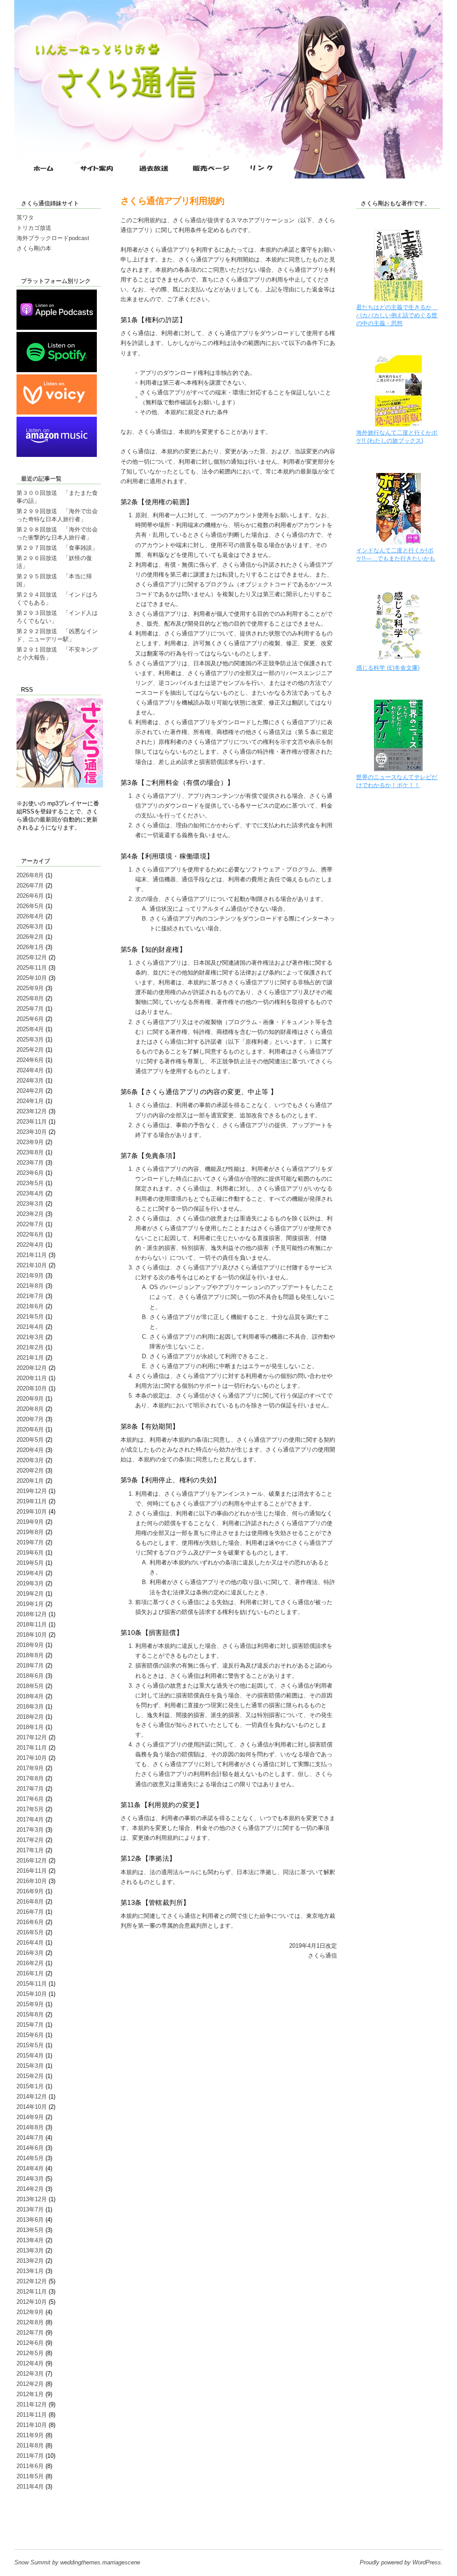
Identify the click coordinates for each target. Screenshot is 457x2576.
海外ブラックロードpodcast (53, 238)
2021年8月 (30, 1286)
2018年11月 (32, 1624)
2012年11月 (32, 2292)
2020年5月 (30, 1440)
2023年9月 (30, 1142)
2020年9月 (30, 1399)
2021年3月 (30, 1337)
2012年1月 (30, 2394)
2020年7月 (30, 1419)
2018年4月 (30, 1696)
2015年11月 (32, 1984)
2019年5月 (30, 1563)
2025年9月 (30, 988)
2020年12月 (32, 1368)
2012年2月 (30, 2384)
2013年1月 (30, 2271)
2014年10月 (32, 2107)
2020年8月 (30, 1409)
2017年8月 (30, 1778)
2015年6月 (30, 2035)
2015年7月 (30, 2025)
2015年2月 (30, 2076)
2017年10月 (32, 1758)
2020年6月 (30, 1429)
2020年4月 (30, 1450)
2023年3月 (30, 1204)
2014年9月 (30, 2117)
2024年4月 (30, 1070)
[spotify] (57, 370)
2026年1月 (30, 947)
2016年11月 (32, 1871)
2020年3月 (30, 1460)
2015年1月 (30, 2086)
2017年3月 (30, 1830)
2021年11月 (32, 1255)
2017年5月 (30, 1809)
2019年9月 (30, 1522)
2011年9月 (30, 2435)
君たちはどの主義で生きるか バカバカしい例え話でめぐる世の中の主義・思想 (397, 315)
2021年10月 (32, 1265)
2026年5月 (30, 906)
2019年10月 (32, 1512)
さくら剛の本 (34, 248)
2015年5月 (30, 2045)
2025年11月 (32, 968)
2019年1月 (30, 1604)
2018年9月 (30, 1645)
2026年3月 (30, 927)
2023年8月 (30, 1152)
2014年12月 (32, 2097)
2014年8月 (30, 2127)
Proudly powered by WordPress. (401, 2562)
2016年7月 (30, 1912)
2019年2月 (30, 1594)
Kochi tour (30, 2520)
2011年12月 (32, 2404)
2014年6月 (30, 2148)
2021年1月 (30, 1358)
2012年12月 (32, 2281)
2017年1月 (30, 1850)
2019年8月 (30, 1532)
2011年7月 (30, 2456)
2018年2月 (30, 1717)
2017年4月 (30, 1819)
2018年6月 (30, 1676)
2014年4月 (30, 2168)
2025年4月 (30, 1029)
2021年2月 (30, 1347)
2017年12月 (32, 1737)
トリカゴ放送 (34, 228)
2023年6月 (30, 1173)
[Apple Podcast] (57, 328)
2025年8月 (30, 998)
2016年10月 (32, 1881)
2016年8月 (30, 1902)
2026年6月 (30, 896)
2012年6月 (30, 2343)
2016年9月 (30, 1891)
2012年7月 (30, 2333)
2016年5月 (30, 1932)
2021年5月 (30, 1317)
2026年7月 (30, 886)
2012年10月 (32, 2302)
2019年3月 (30, 1583)
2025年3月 (30, 1039)
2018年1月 (30, 1727)
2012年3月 (30, 2374)
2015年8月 (30, 2014)
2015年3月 (30, 2066)
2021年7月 (30, 1296)
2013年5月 (30, 2230)
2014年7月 (30, 2138)
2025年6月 (30, 1019)
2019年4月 (30, 1573)
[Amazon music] (57, 455)
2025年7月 (30, 1009)
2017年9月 (30, 1768)
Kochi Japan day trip (43, 2528)
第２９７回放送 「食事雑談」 (57, 548)
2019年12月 (32, 1491)
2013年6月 (30, 2220)
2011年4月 (30, 2487)
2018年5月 (30, 1686)
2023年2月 (30, 1214)
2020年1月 (30, 1481)
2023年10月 (32, 1132)
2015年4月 (30, 2055)
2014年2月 (30, 2189)
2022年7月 (30, 1224)
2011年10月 (32, 2425)
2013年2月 (30, 2261)
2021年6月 (30, 1306)
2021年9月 (30, 1276)
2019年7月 (30, 1542)
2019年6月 (30, 1553)
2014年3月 (30, 2179)
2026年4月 (30, 916)
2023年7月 (30, 1163)
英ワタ (25, 218)
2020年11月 (32, 1378)
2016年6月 (30, 1922)
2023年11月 (32, 1122)
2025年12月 (32, 957)
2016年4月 (30, 1943)
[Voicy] (57, 413)
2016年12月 (32, 1860)
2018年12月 (32, 1614)
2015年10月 (32, 1994)
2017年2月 (30, 1840)
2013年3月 (30, 2250)
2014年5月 (30, 2158)
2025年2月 (30, 1050)
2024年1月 (30, 1101)
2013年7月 (30, 2209)
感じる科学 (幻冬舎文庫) (388, 668)
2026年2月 (30, 937)
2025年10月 (32, 978)
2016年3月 (30, 1953)
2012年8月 (30, 2322)
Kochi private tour (39, 2512)
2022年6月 (30, 1234)
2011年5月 (30, 2476)
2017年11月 (32, 1748)
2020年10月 (32, 1388)
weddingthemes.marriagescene (100, 2562)
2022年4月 (30, 1245)
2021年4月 (30, 1327)
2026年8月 (30, 875)
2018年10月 (32, 1635)
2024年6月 (30, 1060)
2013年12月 (32, 2199)
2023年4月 (30, 1193)
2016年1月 (30, 1973)
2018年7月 (30, 1665)
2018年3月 (30, 1707)
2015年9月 (30, 2004)
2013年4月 (30, 2240)
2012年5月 (30, 2353)
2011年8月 (30, 2445)
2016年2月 (30, 1963)
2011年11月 (32, 2415)
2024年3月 (30, 1081)
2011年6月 (30, 2466)
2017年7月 (30, 1789)
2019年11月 (32, 1501)
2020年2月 (30, 1471)
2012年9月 (30, 2312)
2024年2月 (30, 1091)
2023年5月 (30, 1183)
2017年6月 (30, 1799)
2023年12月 (32, 1111)
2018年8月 (30, 1655)
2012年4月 (30, 2363)
